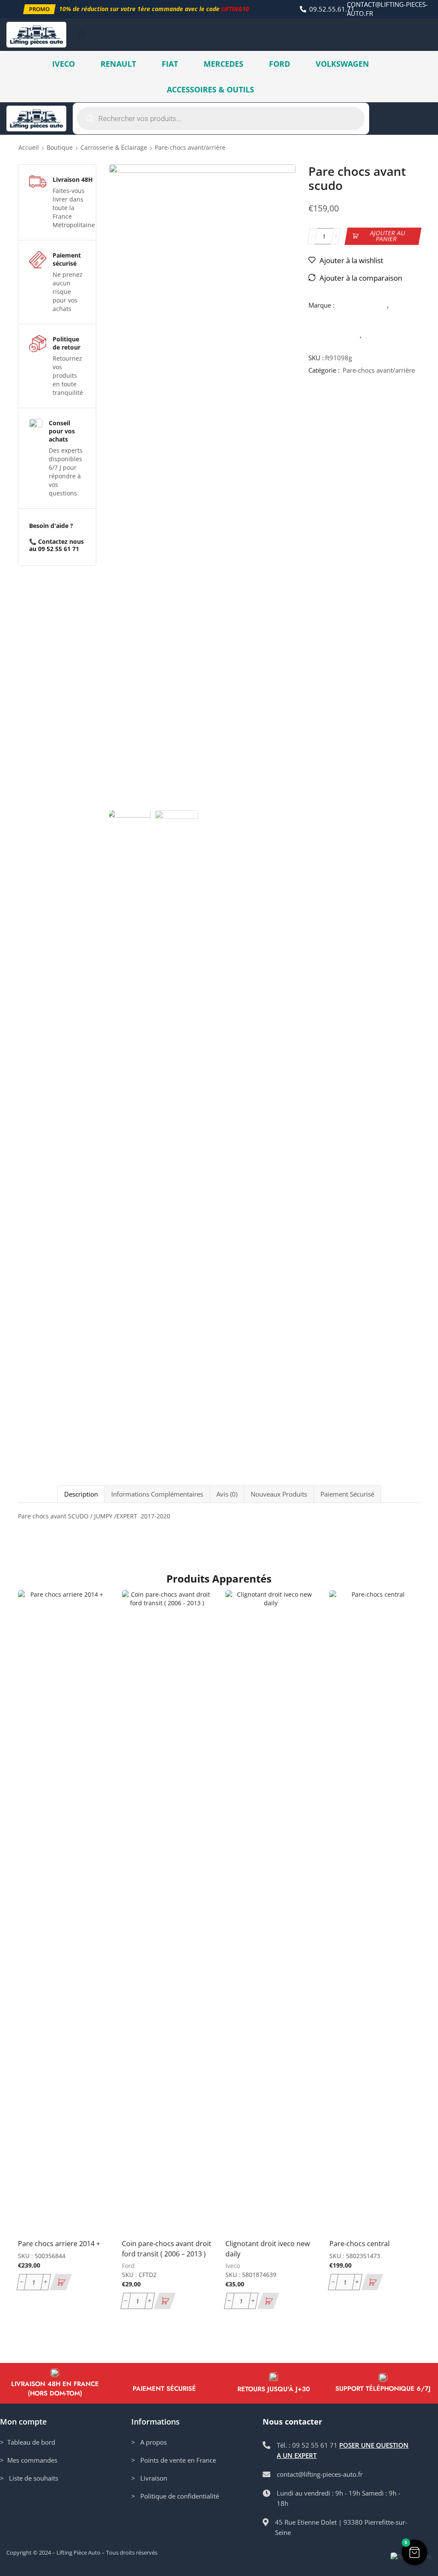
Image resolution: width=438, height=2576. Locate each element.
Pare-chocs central (360, 2244)
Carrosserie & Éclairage (114, 147)
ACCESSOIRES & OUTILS (210, 89)
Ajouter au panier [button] (100, 2196)
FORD (280, 64)
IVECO (64, 64)
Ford (128, 2266)
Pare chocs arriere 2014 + (59, 2244)
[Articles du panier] (81, 35)
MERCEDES (223, 64)
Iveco (233, 2266)
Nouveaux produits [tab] (279, 1494)
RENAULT (118, 64)
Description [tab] (81, 1494)
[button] (39, 9)
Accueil (29, 147)
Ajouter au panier (388, 236)
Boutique (60, 147)
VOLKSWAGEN (342, 64)
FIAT (170, 64)
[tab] (81, 1494)
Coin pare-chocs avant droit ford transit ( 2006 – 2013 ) (167, 2249)
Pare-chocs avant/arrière (190, 147)
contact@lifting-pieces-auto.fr (387, 9)
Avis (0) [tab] (227, 1494)
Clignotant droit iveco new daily (268, 2249)
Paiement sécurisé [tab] (347, 1494)
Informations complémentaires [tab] (157, 1494)
